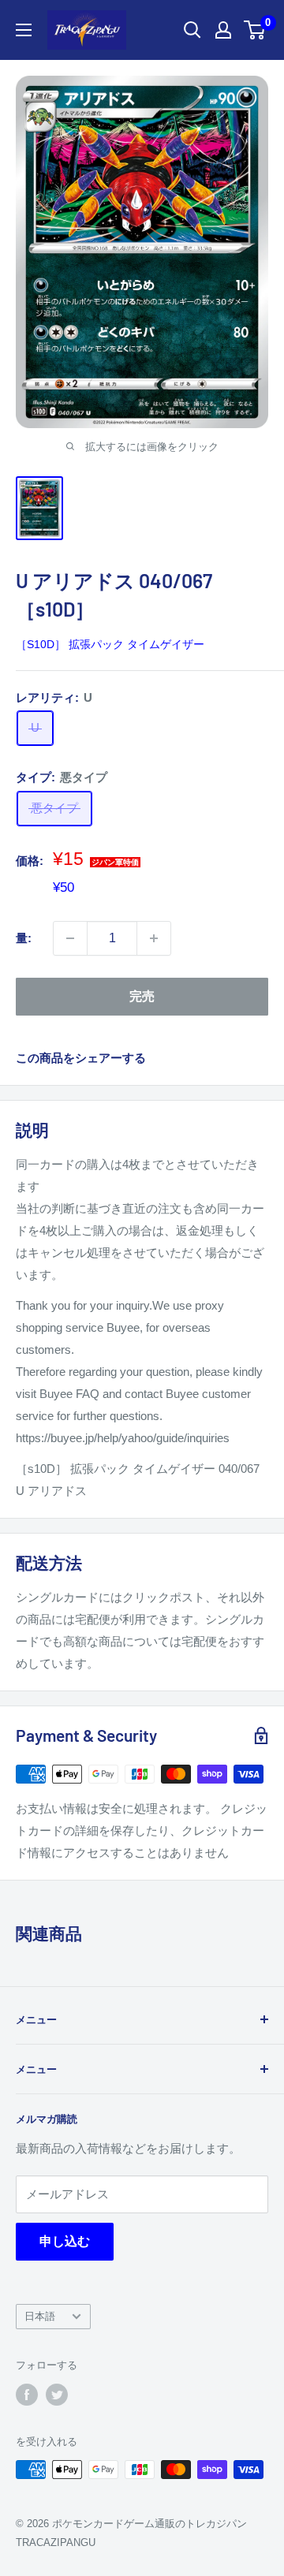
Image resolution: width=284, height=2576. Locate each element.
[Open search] (192, 30)
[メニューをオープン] (24, 30)
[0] (255, 30)
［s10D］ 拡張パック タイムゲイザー (110, 644)
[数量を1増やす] (154, 938)
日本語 (40, 2316)
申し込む (65, 2241)
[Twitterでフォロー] (57, 2395)
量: (24, 938)
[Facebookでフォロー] (27, 2395)
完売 (142, 996)
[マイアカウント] (223, 30)
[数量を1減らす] (70, 938)
